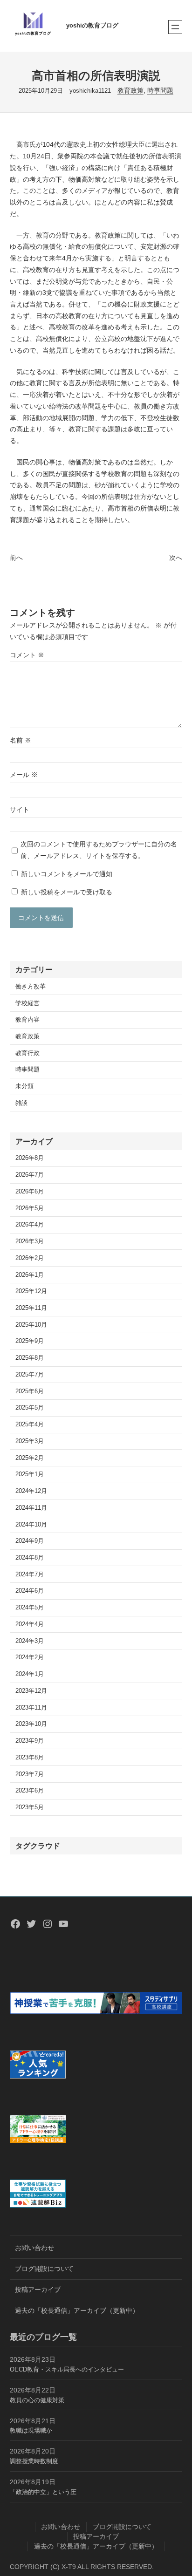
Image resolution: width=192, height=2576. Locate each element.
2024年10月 (31, 1525)
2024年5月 (30, 1608)
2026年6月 (30, 1192)
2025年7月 (30, 1375)
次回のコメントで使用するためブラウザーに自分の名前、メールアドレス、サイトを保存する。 (99, 850)
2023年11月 (31, 1708)
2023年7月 (30, 1774)
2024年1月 (30, 1674)
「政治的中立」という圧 (43, 2492)
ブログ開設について (44, 2269)
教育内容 (27, 1020)
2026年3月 (30, 1241)
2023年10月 (31, 1724)
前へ (16, 558)
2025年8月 (30, 1358)
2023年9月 (30, 1741)
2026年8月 (30, 1158)
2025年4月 (30, 1424)
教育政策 (130, 90)
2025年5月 (30, 1408)
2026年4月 (30, 1225)
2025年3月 (30, 1441)
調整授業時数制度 (34, 2461)
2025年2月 (30, 1458)
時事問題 (160, 90)
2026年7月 (30, 1175)
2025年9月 (30, 1341)
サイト (20, 810)
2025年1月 (30, 1474)
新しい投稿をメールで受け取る (67, 892)
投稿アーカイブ (38, 2290)
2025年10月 (31, 1325)
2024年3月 (30, 1641)
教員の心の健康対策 (37, 2400)
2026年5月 (30, 1208)
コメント (27, 655)
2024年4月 (30, 1624)
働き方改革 (31, 987)
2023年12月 (31, 1691)
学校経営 (27, 1003)
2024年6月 (30, 1591)
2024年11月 (31, 1508)
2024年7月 (30, 1574)
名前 (21, 740)
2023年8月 (30, 1758)
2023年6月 (30, 1791)
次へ (176, 558)
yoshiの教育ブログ (92, 26)
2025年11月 (31, 1308)
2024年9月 (30, 1541)
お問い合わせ (34, 2248)
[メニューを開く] (175, 27)
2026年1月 (30, 1275)
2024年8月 (30, 1558)
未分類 (24, 1086)
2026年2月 (30, 1258)
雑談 (21, 1103)
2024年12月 (31, 1491)
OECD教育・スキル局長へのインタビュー (67, 2370)
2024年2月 (30, 1657)
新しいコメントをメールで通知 (67, 874)
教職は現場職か (31, 2431)
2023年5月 (30, 1807)
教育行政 (27, 1053)
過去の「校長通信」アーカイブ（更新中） (77, 2310)
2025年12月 (31, 1291)
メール (24, 775)
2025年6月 (30, 1391)
